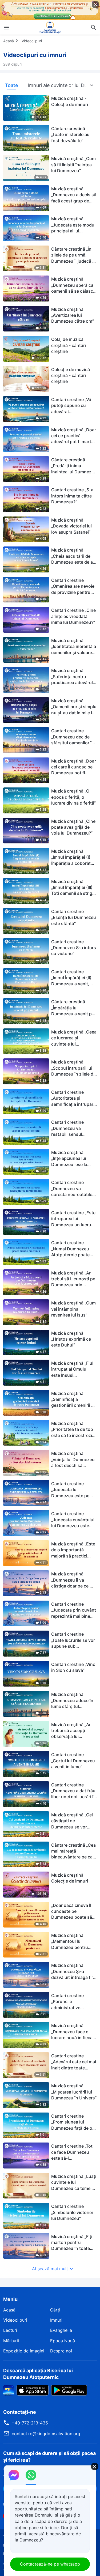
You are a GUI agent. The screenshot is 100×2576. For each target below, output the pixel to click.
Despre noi (61, 2351)
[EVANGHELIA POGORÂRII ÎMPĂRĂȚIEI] (50, 27)
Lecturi (10, 2330)
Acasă (9, 41)
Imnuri (56, 2320)
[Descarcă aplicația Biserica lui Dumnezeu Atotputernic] (9, 2390)
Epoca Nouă (63, 2341)
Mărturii (11, 2341)
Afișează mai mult (50, 2269)
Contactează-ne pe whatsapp (50, 2564)
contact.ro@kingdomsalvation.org (46, 2434)
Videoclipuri (32, 41)
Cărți (55, 2310)
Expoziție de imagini (24, 2351)
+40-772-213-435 (30, 2423)
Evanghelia (61, 2330)
